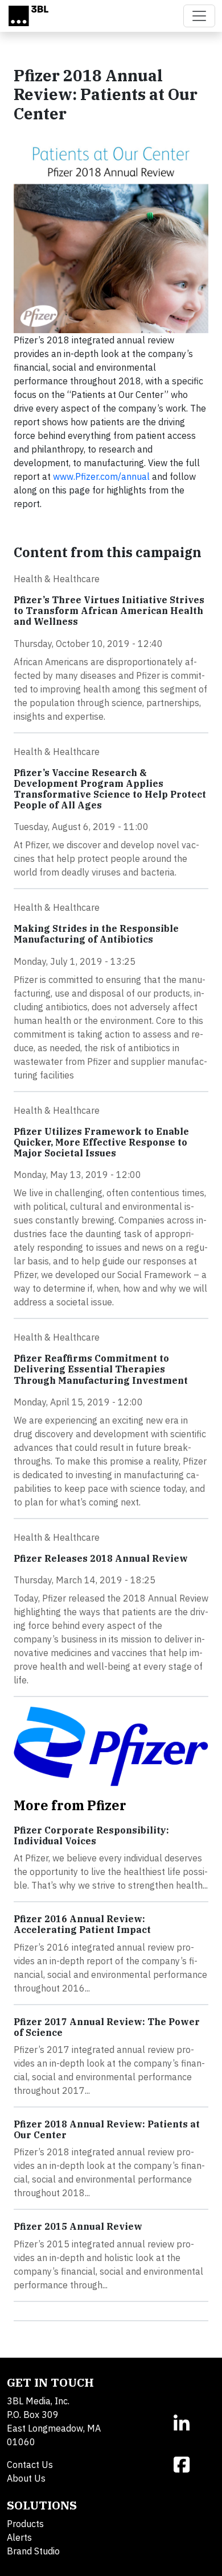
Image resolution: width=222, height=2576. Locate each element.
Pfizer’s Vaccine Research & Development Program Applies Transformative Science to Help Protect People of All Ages (110, 789)
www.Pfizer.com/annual (101, 476)
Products (25, 2524)
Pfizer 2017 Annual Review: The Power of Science (107, 2027)
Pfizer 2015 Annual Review (78, 2226)
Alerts (19, 2537)
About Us (26, 2478)
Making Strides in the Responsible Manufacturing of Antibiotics (96, 934)
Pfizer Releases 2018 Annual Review (101, 1558)
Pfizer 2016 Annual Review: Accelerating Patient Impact (82, 1924)
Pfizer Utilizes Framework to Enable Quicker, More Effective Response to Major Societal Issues (101, 1142)
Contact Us (30, 2465)
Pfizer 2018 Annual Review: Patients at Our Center (107, 2129)
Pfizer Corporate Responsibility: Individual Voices (91, 1835)
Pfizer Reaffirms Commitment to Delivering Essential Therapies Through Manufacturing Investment (101, 1369)
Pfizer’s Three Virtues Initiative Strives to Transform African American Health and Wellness (109, 611)
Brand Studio (33, 2551)
